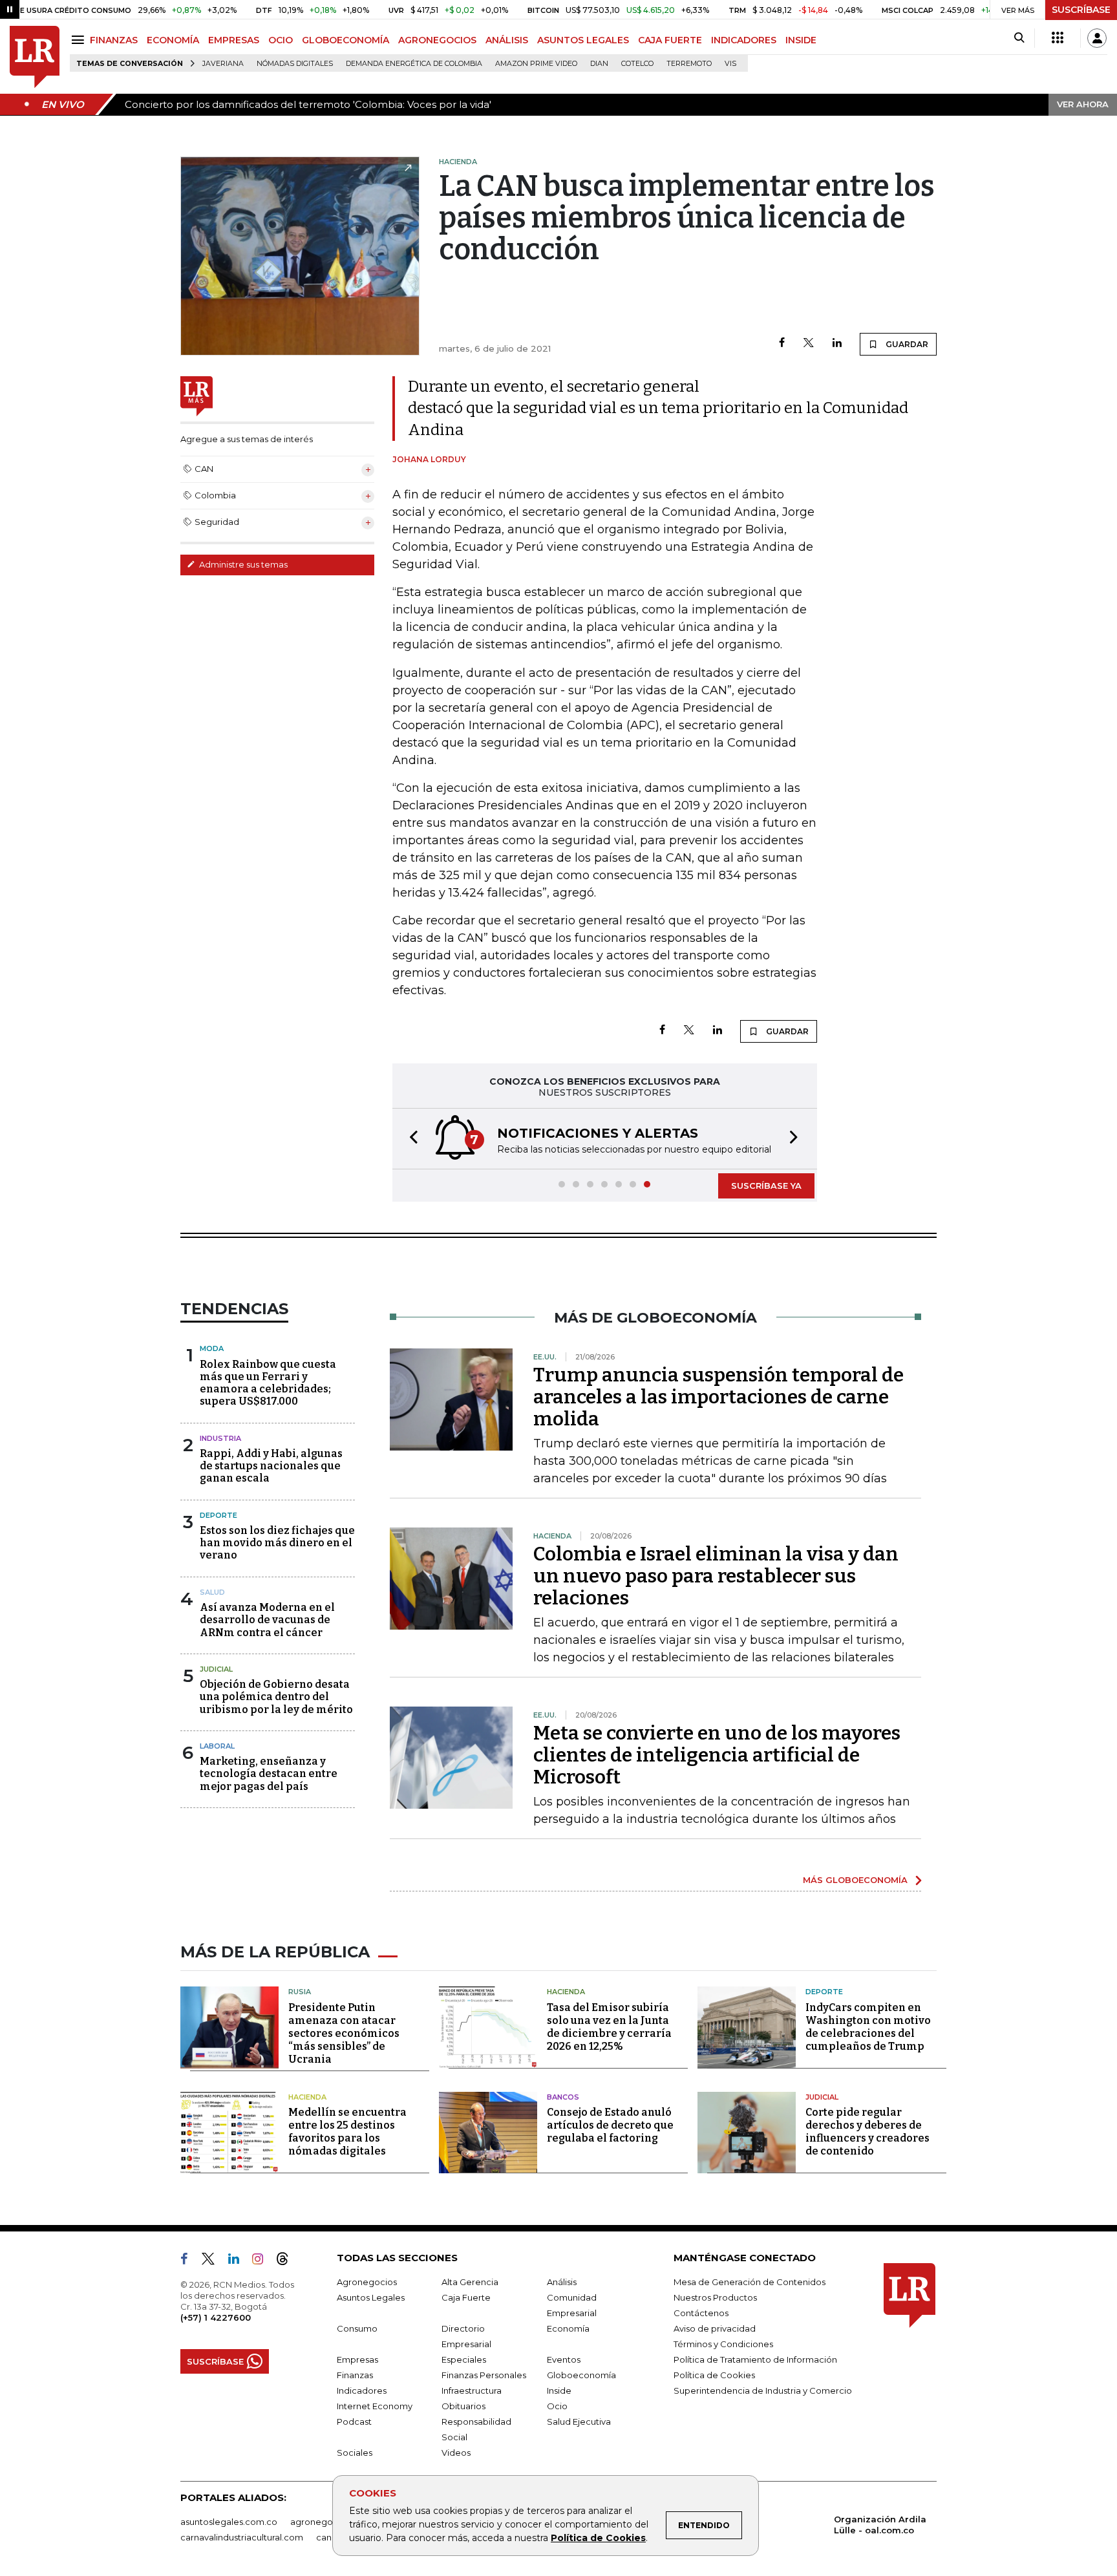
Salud (212, 1592)
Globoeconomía (581, 2375)
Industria (220, 1438)
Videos (456, 2453)
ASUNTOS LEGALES (583, 40)
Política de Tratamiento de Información (755, 2359)
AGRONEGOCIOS (437, 40)
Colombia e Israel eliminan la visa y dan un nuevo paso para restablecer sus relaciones (716, 1576)
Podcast (354, 2422)
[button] (410, 1139)
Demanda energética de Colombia (414, 64)
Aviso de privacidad (715, 2328)
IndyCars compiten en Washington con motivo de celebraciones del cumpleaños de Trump (868, 2027)
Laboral (217, 1746)
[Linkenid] (239, 2261)
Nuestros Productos (715, 2297)
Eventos (564, 2359)
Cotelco (637, 64)
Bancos (563, 2097)
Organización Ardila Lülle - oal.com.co (880, 2525)
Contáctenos (701, 2313)
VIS (730, 64)
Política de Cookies (598, 2538)
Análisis (562, 2282)
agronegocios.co (326, 2522)
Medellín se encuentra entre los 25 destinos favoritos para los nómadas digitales (347, 2132)
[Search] (1019, 38)
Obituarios (463, 2406)
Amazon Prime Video (536, 64)
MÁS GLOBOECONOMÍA (855, 1880)
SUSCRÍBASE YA (766, 1186)
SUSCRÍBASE (1081, 10)
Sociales (355, 2453)
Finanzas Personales (484, 2375)
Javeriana (223, 64)
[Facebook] (782, 344)
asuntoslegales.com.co (229, 2522)
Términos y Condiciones (723, 2344)
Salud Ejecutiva (579, 2422)
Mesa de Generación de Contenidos (750, 2282)
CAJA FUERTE (670, 40)
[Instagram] (263, 2261)
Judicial (216, 1669)
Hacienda (566, 1992)
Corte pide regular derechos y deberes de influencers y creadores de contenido (867, 2132)
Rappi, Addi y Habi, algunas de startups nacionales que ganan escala (271, 1466)
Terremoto (689, 64)
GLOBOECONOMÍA (346, 40)
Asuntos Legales (371, 2297)
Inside (559, 2390)
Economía (568, 2328)
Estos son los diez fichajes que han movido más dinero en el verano (277, 1543)
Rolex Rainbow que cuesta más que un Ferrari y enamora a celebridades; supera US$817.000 (268, 1383)
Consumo (357, 2328)
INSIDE (801, 40)
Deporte (218, 1515)
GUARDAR (906, 344)
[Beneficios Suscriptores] (1058, 38)
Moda (212, 1348)
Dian (599, 64)
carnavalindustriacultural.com (242, 2537)
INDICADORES (744, 40)
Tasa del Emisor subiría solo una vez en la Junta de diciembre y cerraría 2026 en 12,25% (609, 2027)
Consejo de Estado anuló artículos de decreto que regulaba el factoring (610, 2125)
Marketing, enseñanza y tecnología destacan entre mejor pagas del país (269, 1773)
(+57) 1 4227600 (216, 2317)
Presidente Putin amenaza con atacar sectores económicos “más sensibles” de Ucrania (344, 2033)
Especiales (464, 2359)
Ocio (557, 2406)
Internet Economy (375, 2406)
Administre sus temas (242, 564)
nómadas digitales (295, 64)
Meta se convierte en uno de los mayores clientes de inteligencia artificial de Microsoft (717, 1755)
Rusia (300, 1992)
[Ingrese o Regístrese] (1097, 38)
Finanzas (355, 2375)
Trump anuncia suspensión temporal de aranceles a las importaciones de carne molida (718, 1397)
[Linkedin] (837, 344)
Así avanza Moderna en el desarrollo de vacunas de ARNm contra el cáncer (267, 1620)
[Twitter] (809, 344)
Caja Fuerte (466, 2297)
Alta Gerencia (470, 2282)
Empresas (357, 2359)
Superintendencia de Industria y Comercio (763, 2390)
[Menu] (80, 40)
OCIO (281, 40)
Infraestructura (472, 2390)
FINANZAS (114, 40)
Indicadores (362, 2390)
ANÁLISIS (507, 40)
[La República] (35, 57)
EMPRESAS (234, 40)
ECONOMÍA (173, 40)
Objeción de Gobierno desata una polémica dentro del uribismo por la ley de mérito (276, 1697)
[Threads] (288, 2261)
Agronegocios (367, 2282)
